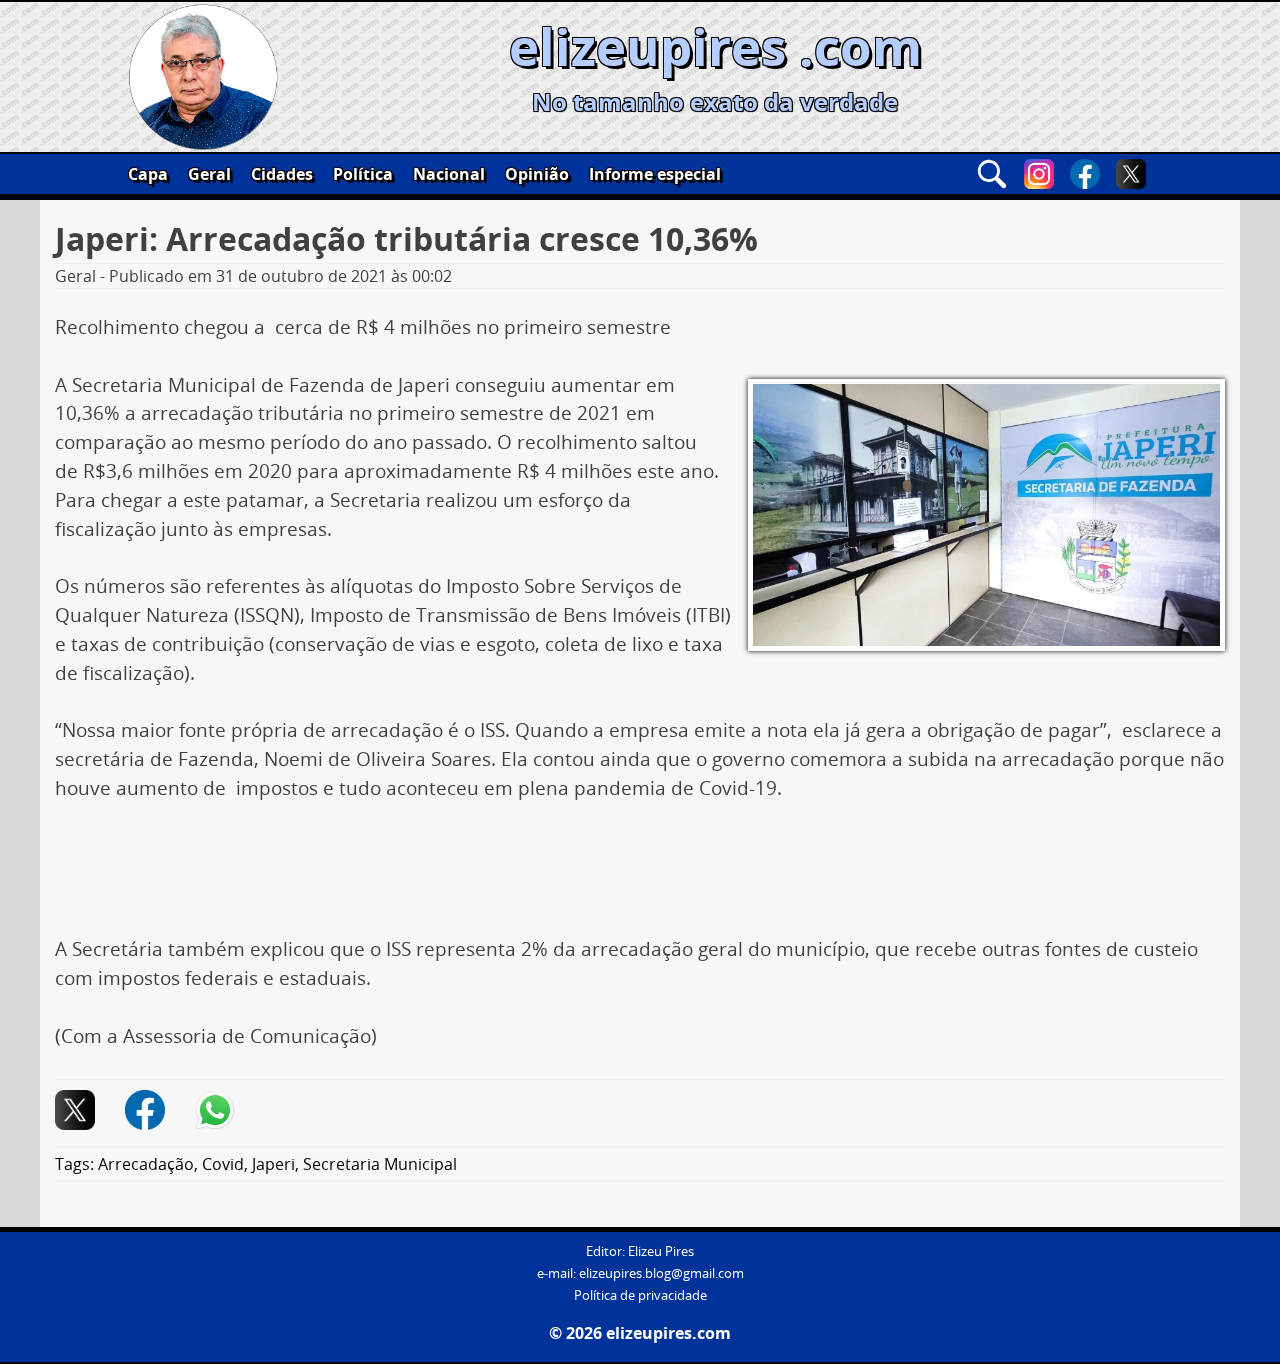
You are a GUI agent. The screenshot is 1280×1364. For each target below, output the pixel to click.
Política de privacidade (640, 1295)
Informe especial (655, 174)
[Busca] (992, 174)
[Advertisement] (640, 876)
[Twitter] (1131, 174)
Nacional (449, 174)
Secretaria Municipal (380, 1164)
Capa (148, 174)
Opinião (537, 174)
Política (363, 174)
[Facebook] (1085, 174)
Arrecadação (146, 1164)
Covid (223, 1164)
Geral (209, 174)
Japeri (273, 1164)
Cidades (282, 174)
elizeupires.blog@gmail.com (661, 1273)
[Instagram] (1039, 174)
